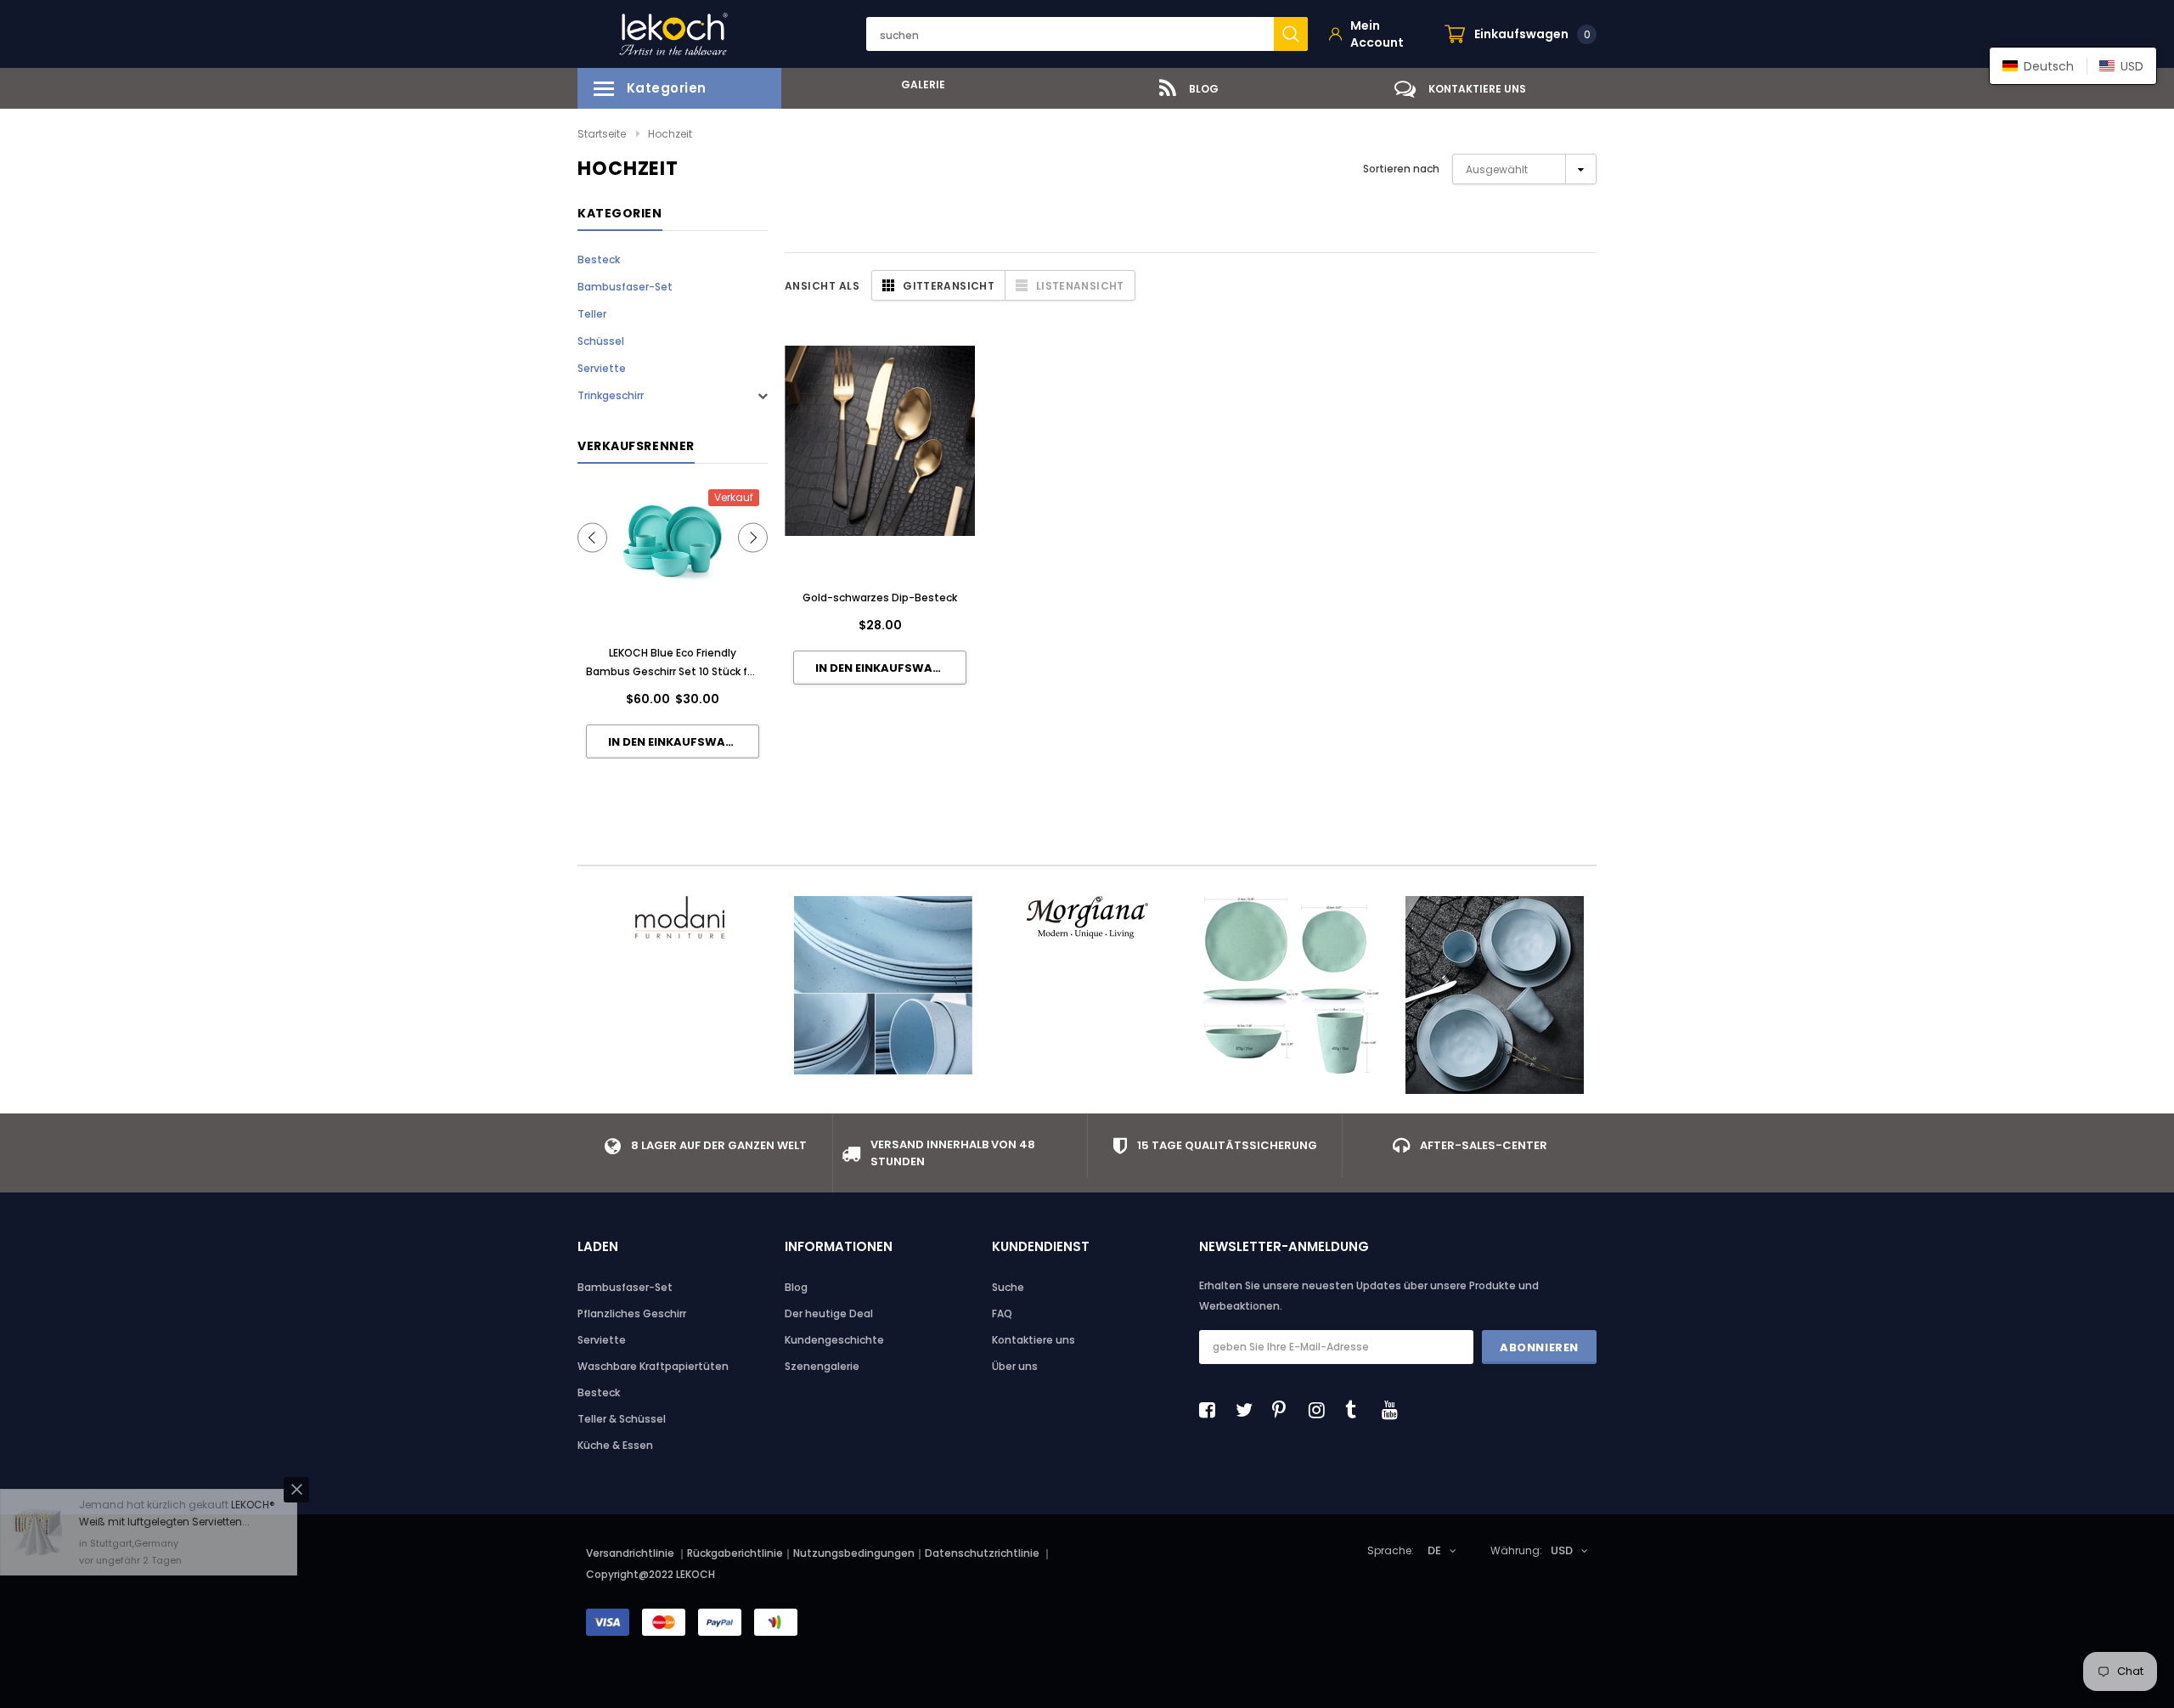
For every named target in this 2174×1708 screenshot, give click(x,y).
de (1434, 1550)
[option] (917, 85)
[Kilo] (883, 985)
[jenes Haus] (1291, 985)
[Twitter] (1248, 1410)
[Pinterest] (1285, 1410)
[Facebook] (1212, 1410)
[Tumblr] (1358, 1410)
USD (1562, 1550)
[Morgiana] (1087, 917)
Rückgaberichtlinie (735, 1553)
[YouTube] (1394, 1410)
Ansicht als (822, 286)
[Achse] (1495, 995)
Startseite (602, 134)
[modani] (679, 917)
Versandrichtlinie (630, 1553)
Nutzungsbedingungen (854, 1553)
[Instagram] (1321, 1410)
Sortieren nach (1401, 169)
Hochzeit (670, 134)
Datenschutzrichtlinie (983, 1553)
